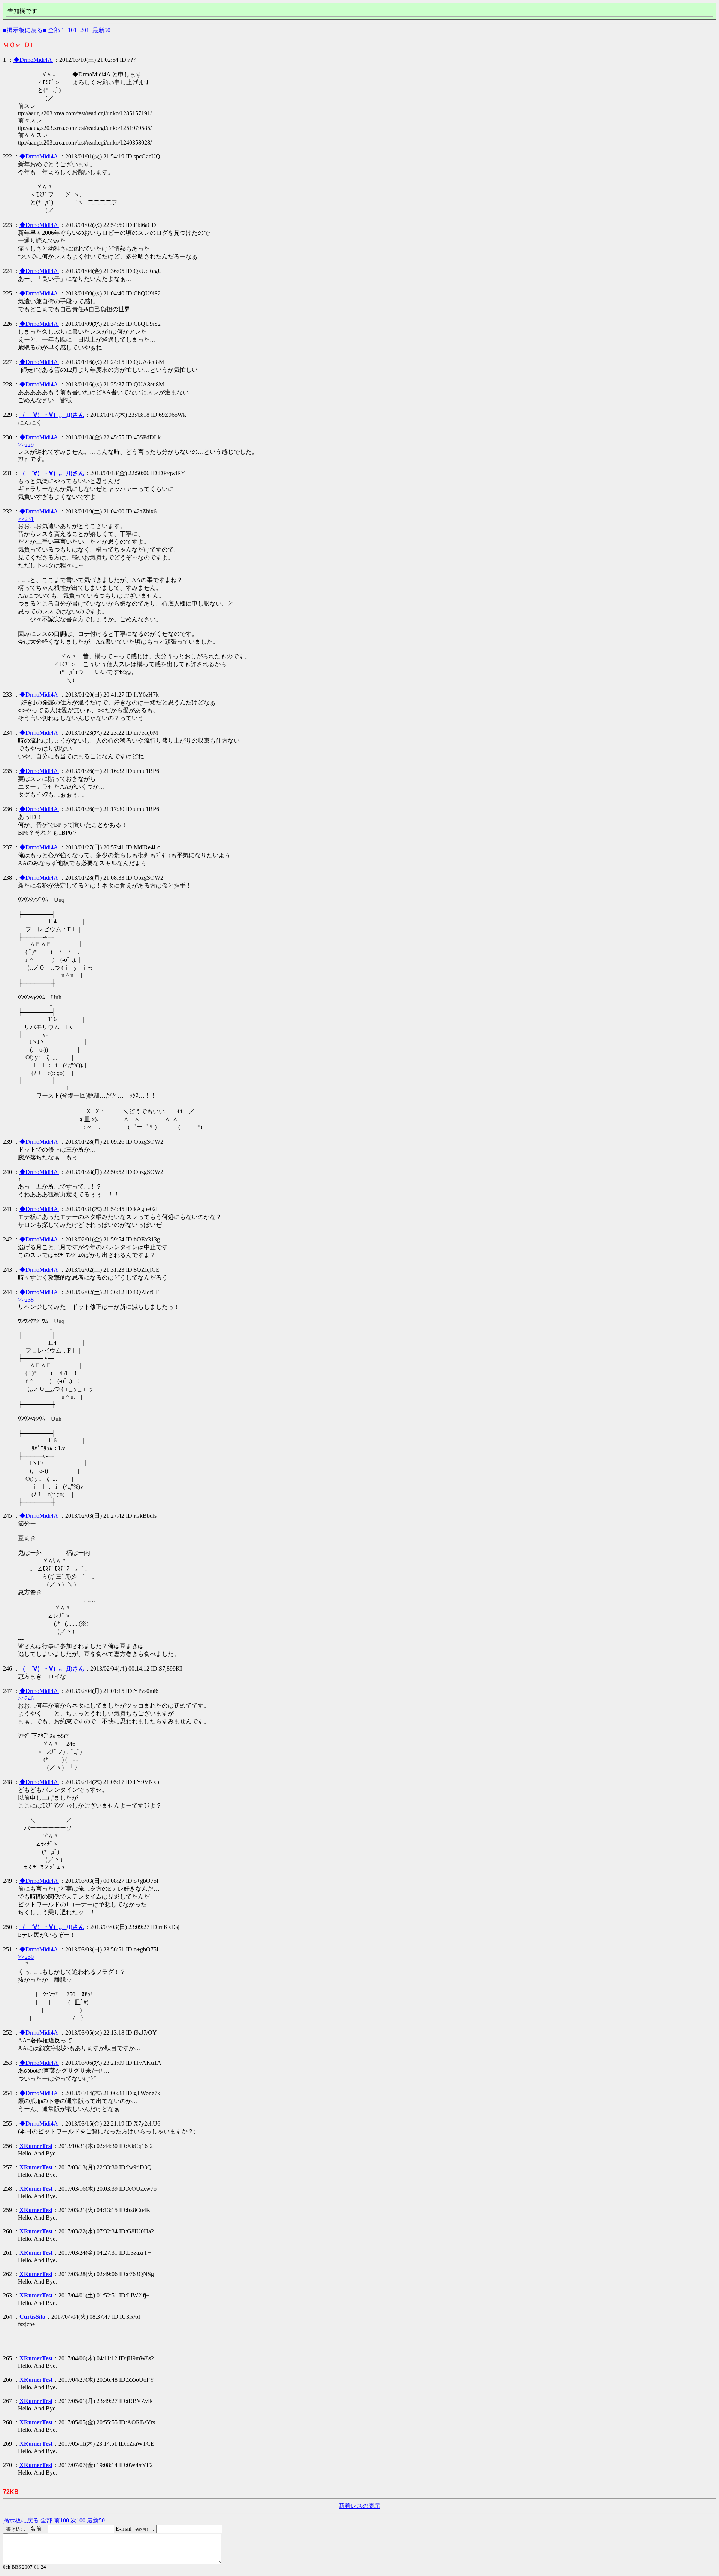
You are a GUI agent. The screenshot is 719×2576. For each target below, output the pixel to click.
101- (73, 30)
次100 (78, 2520)
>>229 (26, 445)
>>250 (26, 1957)
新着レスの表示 (359, 2506)
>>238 (26, 1300)
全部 (54, 30)
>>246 (26, 1698)
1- (64, 30)
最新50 (101, 30)
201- (86, 30)
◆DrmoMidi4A (33, 60)
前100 (61, 2520)
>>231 (26, 519)
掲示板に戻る (21, 2520)
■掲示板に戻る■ (25, 30)
